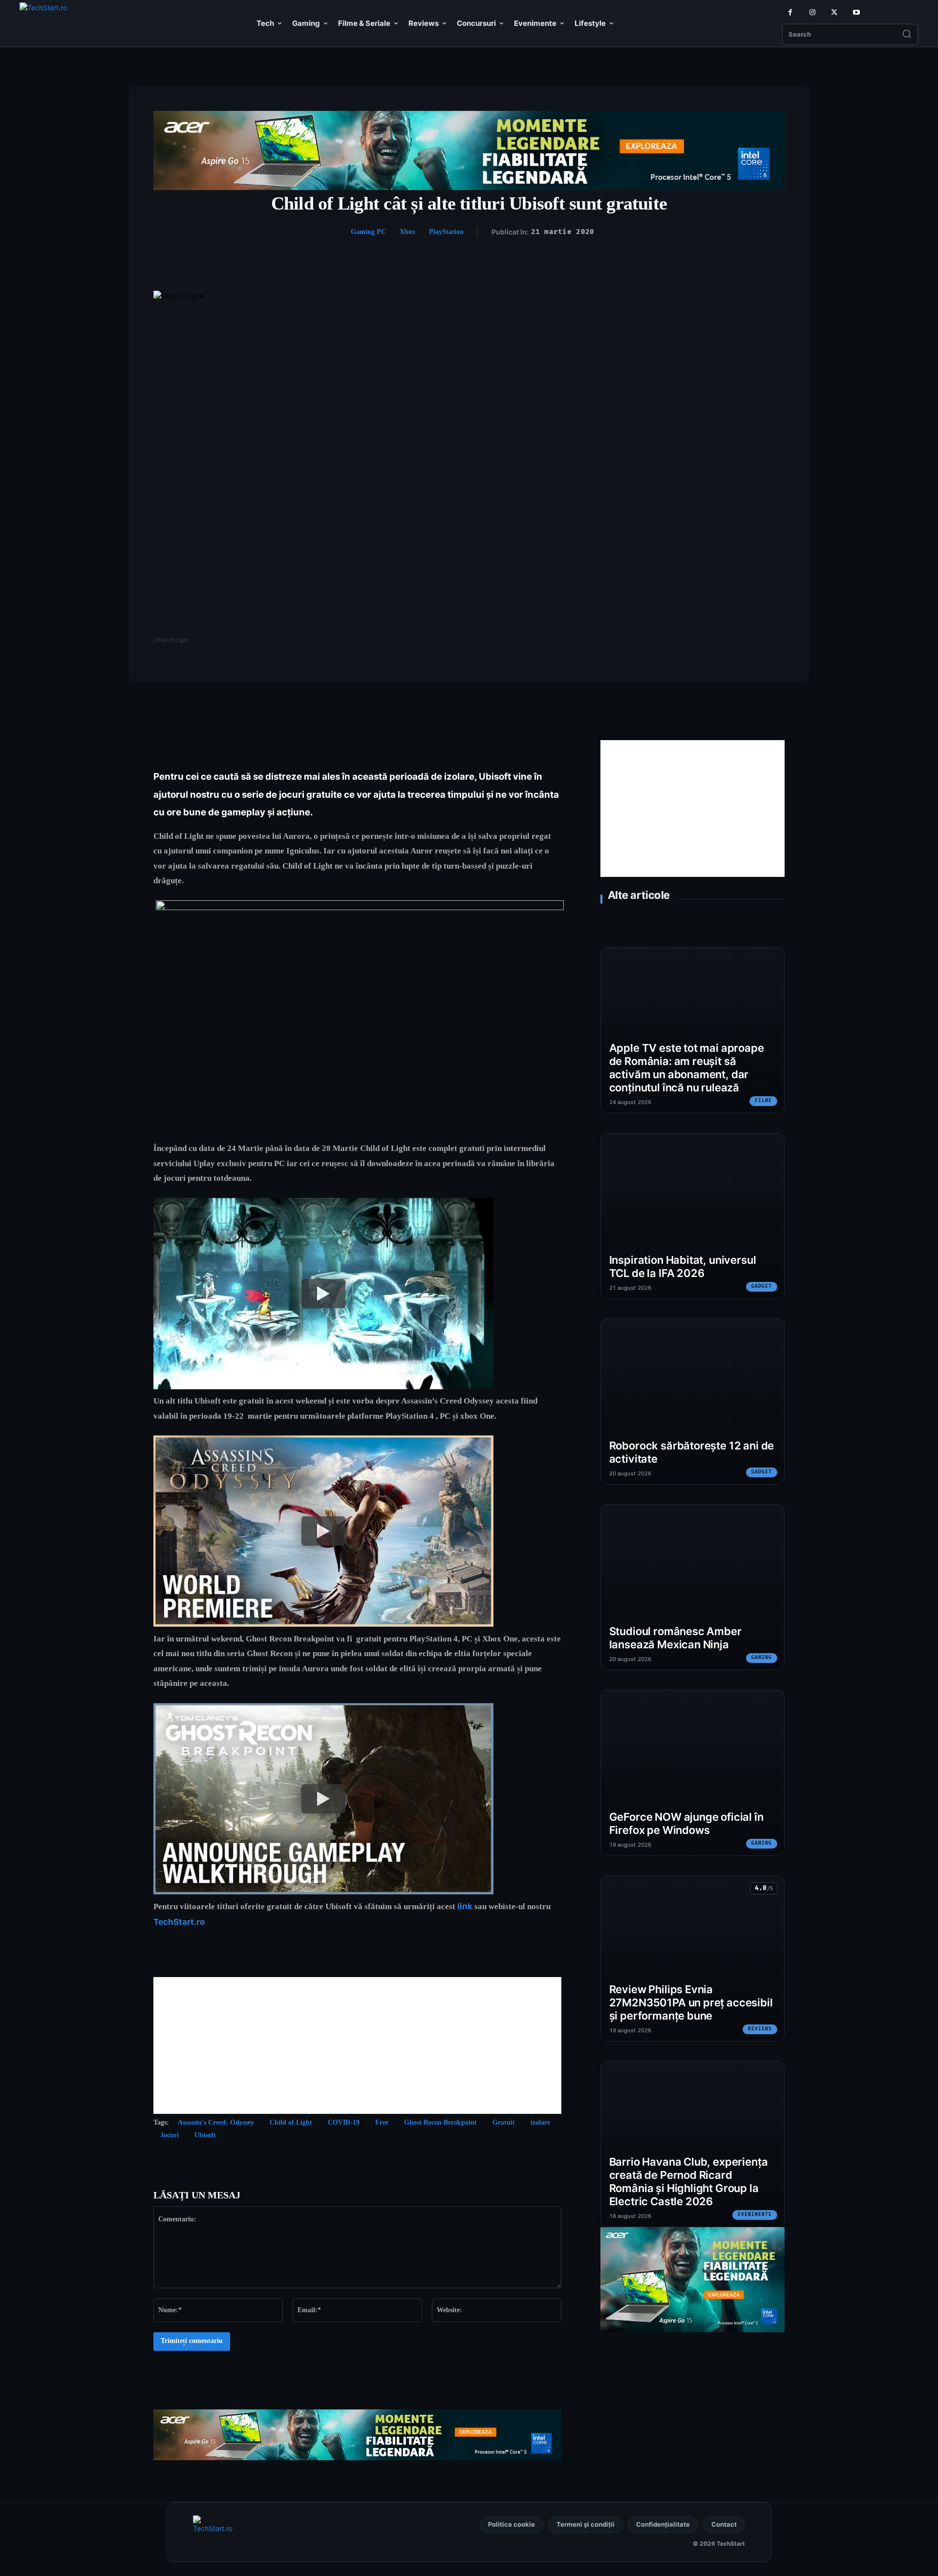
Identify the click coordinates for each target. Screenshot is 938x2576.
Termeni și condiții (586, 2524)
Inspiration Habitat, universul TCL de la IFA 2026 (683, 1267)
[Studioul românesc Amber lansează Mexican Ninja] (693, 1587)
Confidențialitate (663, 2524)
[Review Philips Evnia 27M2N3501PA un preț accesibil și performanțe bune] (693, 1959)
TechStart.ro (179, 1922)
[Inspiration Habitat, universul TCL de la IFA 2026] (693, 1216)
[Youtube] (856, 12)
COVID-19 (344, 2122)
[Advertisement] (357, 2045)
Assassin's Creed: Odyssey (216, 2122)
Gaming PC (368, 232)
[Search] (907, 35)
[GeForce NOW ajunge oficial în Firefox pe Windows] (693, 1773)
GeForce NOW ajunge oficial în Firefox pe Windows (686, 1823)
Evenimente (755, 2214)
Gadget (762, 1286)
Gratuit (504, 2122)
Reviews (760, 2029)
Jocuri (170, 2135)
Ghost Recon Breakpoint (440, 2122)
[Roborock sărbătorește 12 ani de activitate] (693, 1402)
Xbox (407, 232)
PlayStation (446, 232)
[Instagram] (812, 12)
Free (382, 2122)
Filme (763, 1101)
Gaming (762, 1658)
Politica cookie (512, 2524)
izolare (540, 2122)
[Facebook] (790, 12)
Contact (724, 2524)
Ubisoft (205, 2135)
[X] (834, 12)
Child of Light (291, 2122)
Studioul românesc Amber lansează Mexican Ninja (675, 1638)
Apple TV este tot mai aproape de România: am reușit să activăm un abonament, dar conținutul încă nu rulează (687, 1067)
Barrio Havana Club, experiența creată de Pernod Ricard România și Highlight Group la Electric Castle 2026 (689, 2181)
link (465, 1906)
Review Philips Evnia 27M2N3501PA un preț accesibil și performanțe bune (691, 2002)
